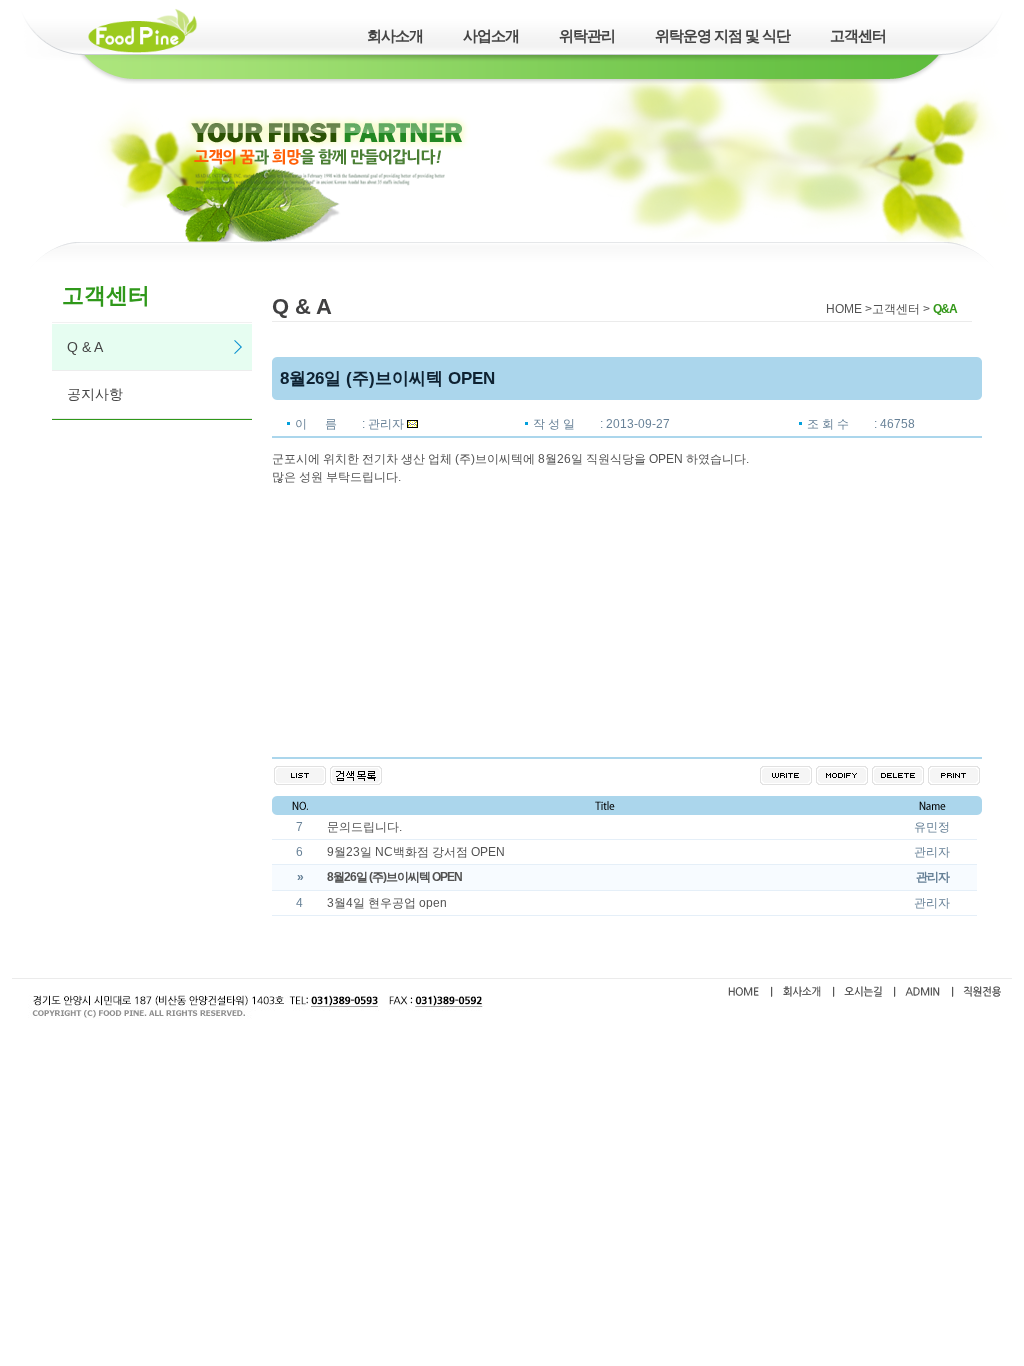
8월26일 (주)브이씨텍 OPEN (394, 877)
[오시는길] (863, 995)
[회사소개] (802, 995)
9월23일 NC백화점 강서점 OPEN (416, 852)
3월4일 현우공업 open (387, 903)
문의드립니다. (364, 827)
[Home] (744, 995)
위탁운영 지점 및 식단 (722, 35)
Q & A (85, 347)
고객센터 (858, 35)
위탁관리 (587, 35)
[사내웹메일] (982, 995)
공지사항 (95, 394)
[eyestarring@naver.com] (412, 424)
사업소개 (491, 35)
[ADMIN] (923, 995)
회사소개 (395, 35)
